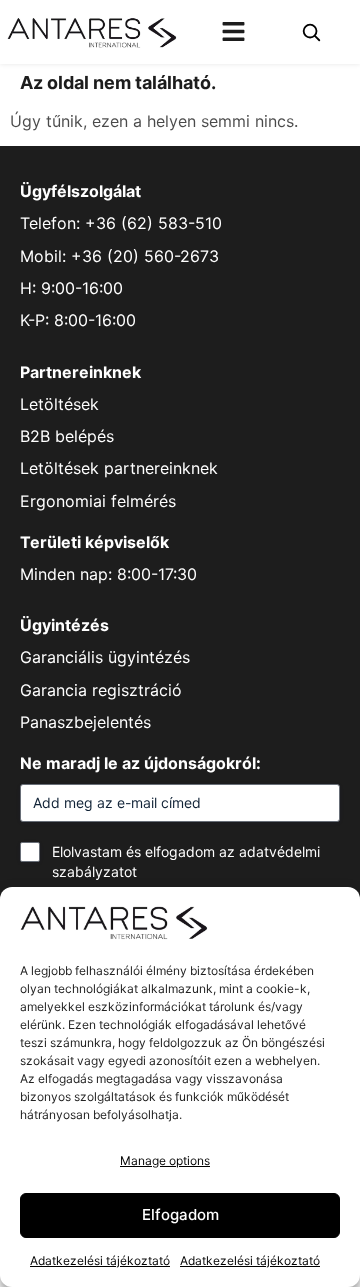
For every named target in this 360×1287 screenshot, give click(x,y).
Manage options (165, 1160)
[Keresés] (311, 32)
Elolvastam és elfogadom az (186, 861)
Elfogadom (180, 1214)
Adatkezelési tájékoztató (100, 1260)
